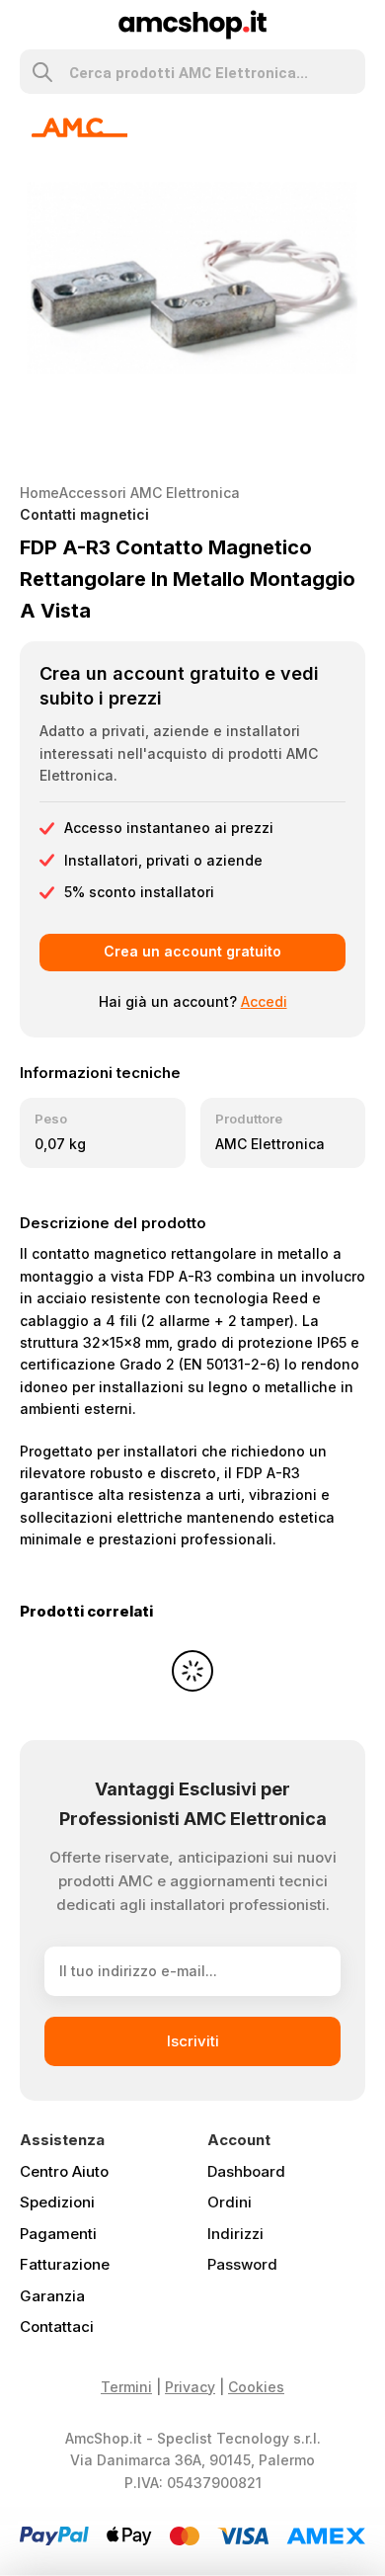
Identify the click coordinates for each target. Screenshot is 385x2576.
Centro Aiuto (64, 2171)
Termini (126, 2387)
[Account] (357, 25)
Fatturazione (65, 2264)
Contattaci (57, 2327)
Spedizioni (57, 2202)
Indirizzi (235, 2234)
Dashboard (246, 2171)
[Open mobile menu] (28, 25)
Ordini (230, 2202)
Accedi (264, 1001)
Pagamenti (58, 2234)
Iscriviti (193, 2041)
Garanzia (52, 2296)
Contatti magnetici (84, 514)
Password (242, 2264)
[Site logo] (193, 23)
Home (39, 493)
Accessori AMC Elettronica (150, 493)
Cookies (256, 2387)
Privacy (190, 2387)
